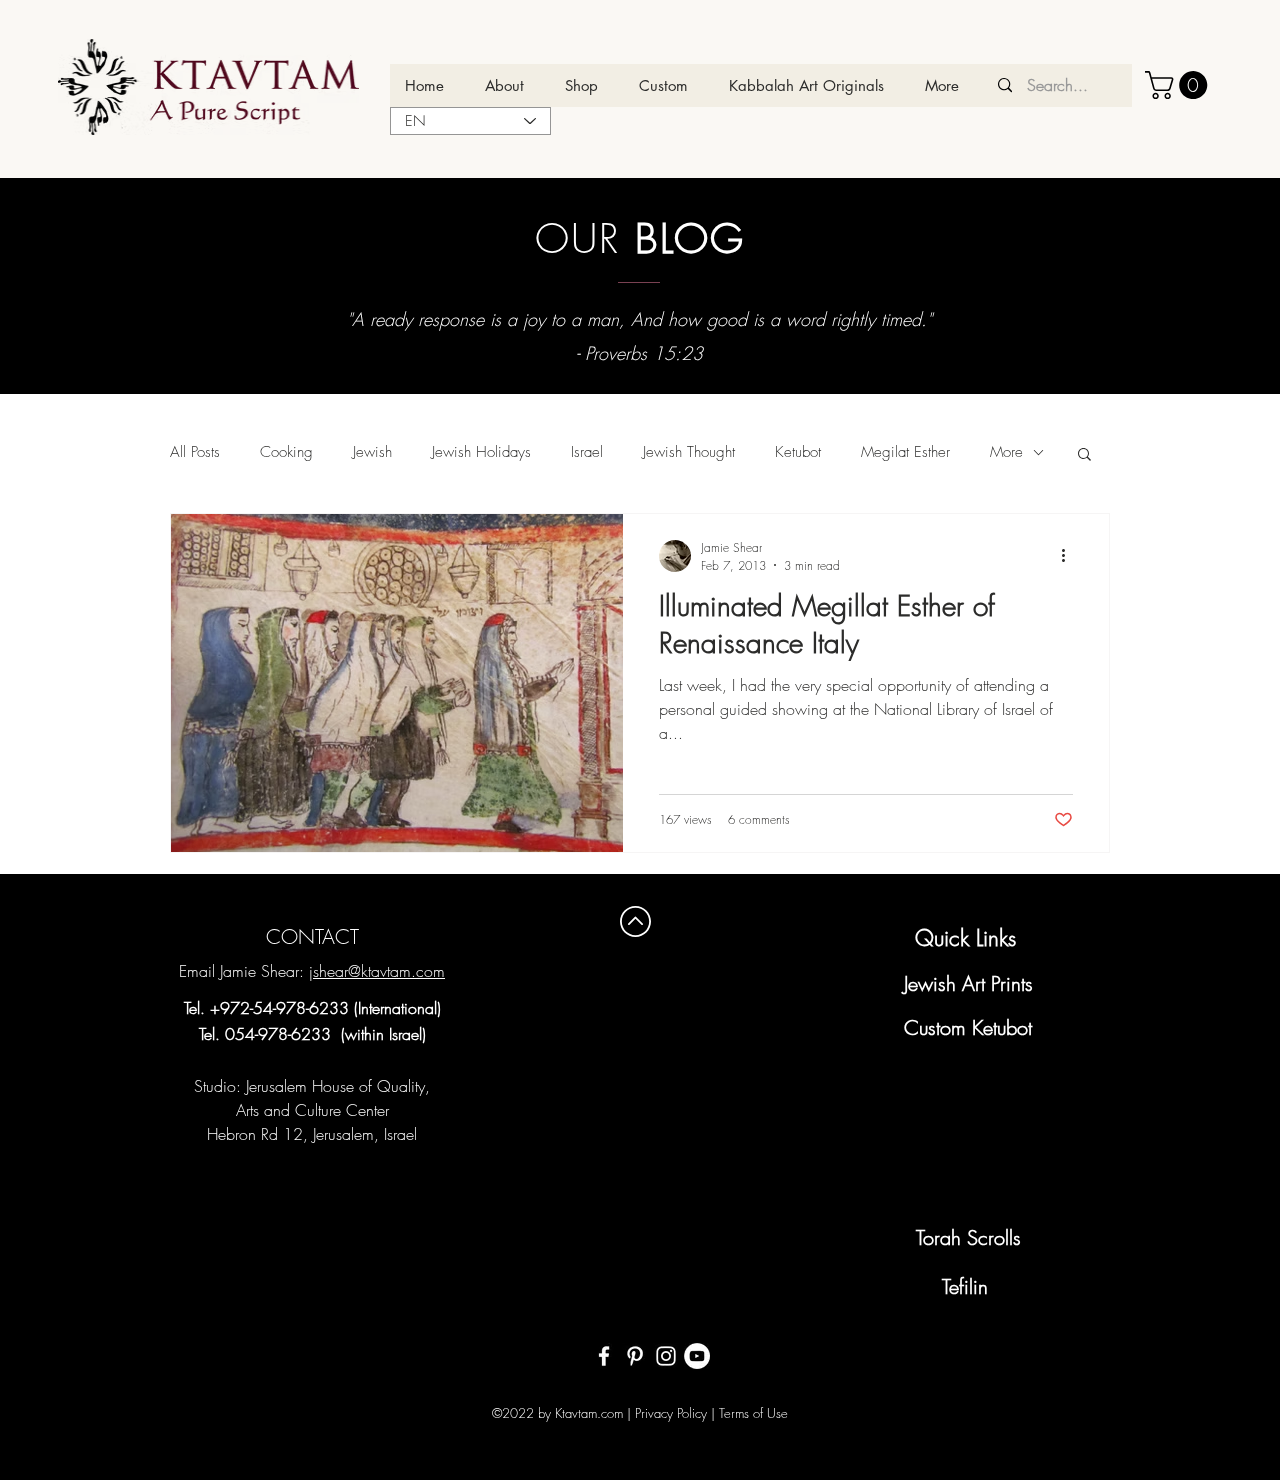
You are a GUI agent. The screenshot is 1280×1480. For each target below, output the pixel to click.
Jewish (372, 452)
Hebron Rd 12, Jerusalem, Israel (312, 1134)
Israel (587, 452)
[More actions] (1070, 556)
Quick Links (965, 938)
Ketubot (798, 452)
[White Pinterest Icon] (635, 1356)
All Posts (195, 452)
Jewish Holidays (481, 452)
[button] (1179, 85)
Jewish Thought (689, 452)
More (1006, 452)
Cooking (286, 452)
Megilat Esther (905, 452)
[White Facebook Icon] (604, 1356)
